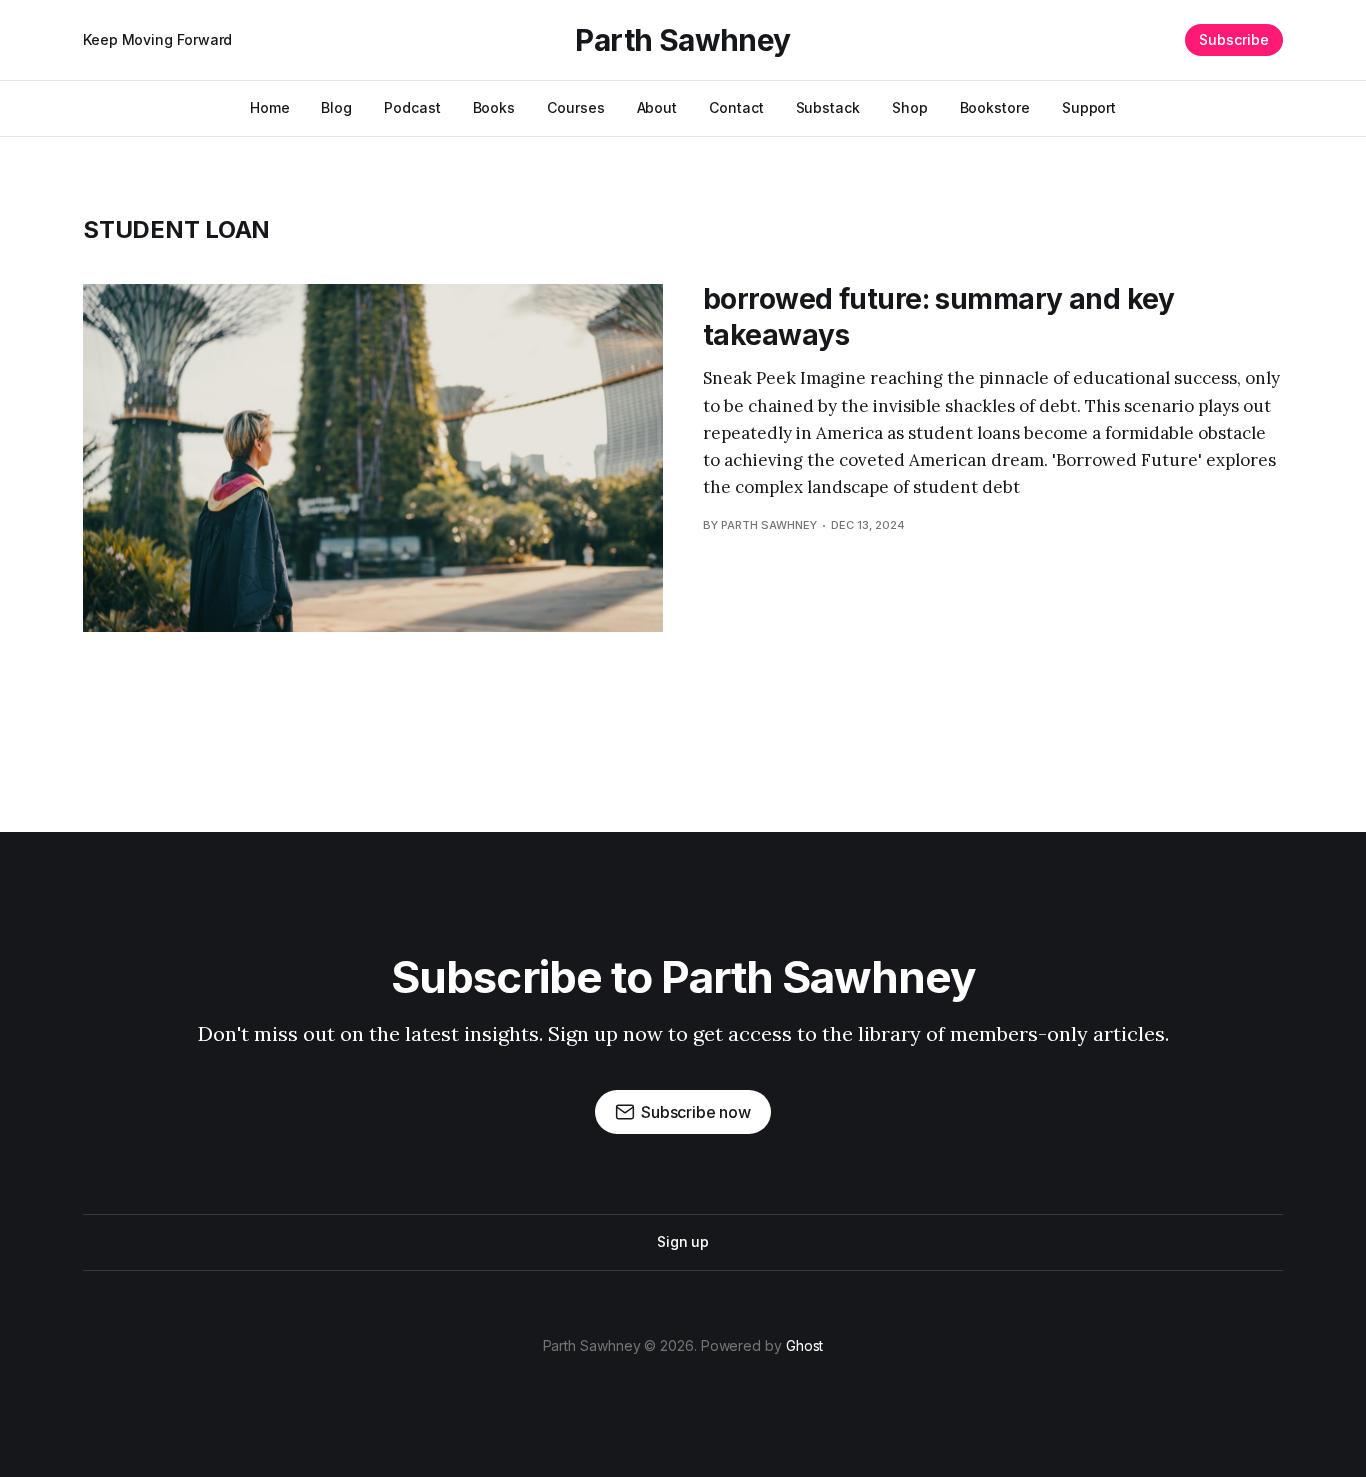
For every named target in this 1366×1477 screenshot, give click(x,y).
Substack (828, 107)
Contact (736, 107)
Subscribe (1234, 39)
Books (494, 107)
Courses (575, 107)
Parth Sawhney (682, 40)
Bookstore (995, 107)
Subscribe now (696, 1112)
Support (1089, 107)
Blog (336, 107)
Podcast (412, 107)
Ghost (805, 1345)
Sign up (683, 1241)
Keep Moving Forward (157, 39)
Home (270, 107)
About (657, 107)
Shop (910, 107)
